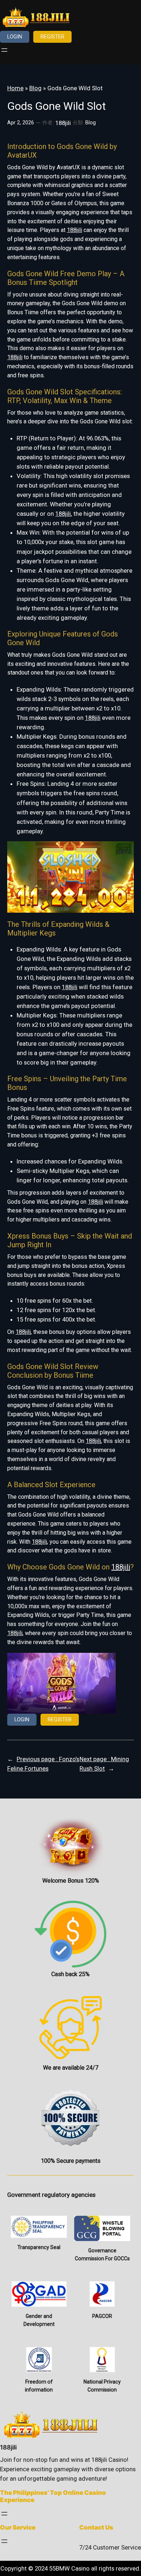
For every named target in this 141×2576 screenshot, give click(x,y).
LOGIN (15, 37)
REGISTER (52, 37)
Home (15, 88)
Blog (35, 88)
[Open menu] (4, 50)
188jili (74, 230)
